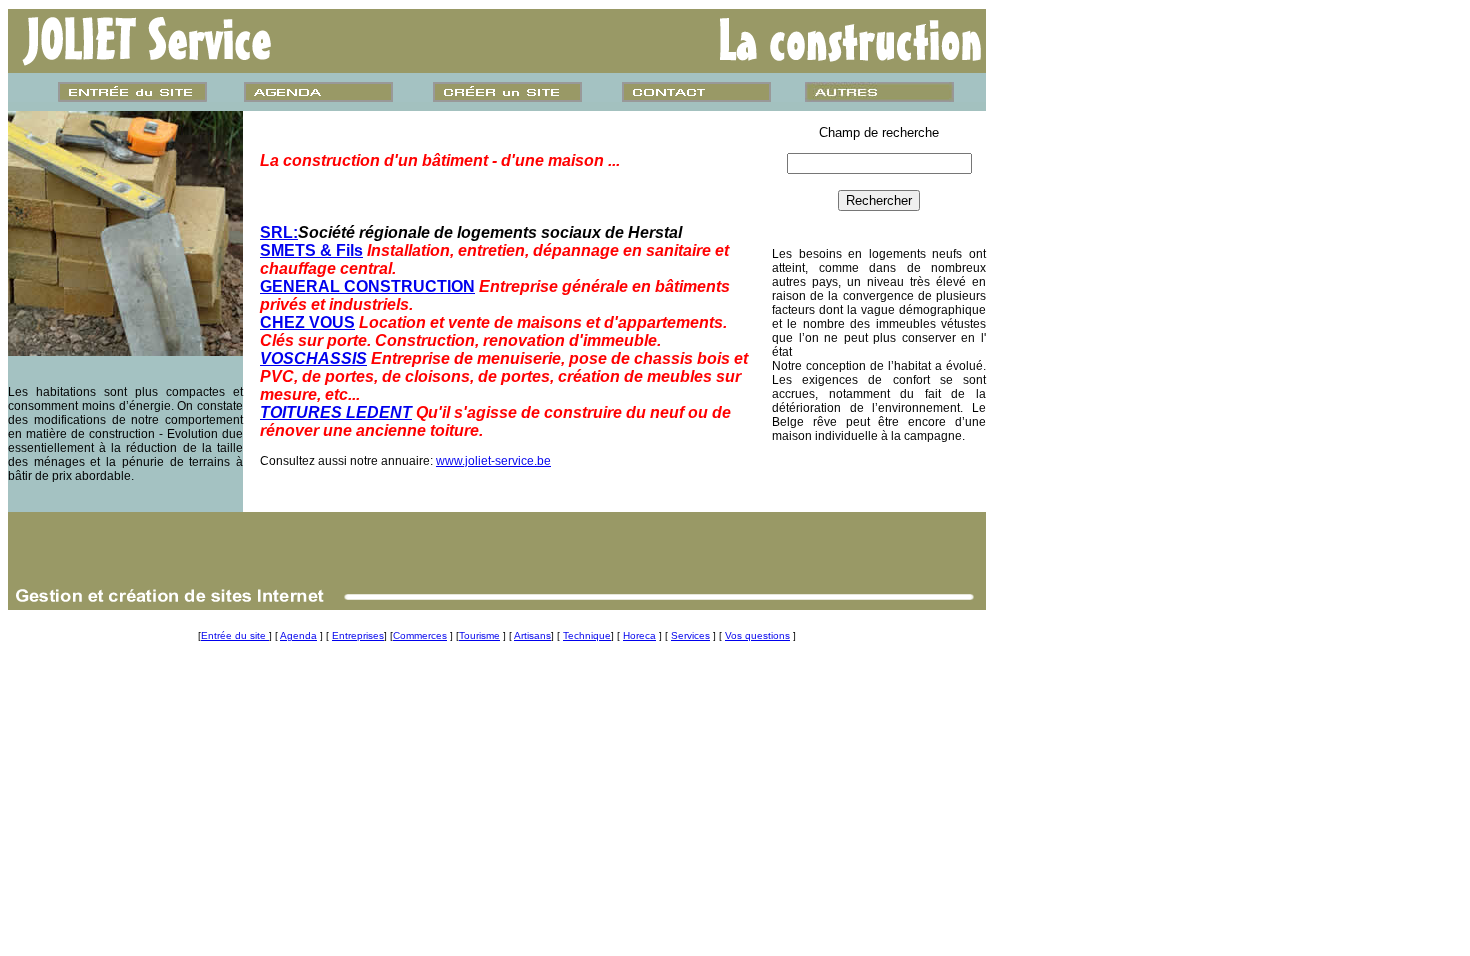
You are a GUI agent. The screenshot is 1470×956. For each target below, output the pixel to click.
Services (690, 635)
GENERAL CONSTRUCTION (367, 286)
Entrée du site (235, 635)
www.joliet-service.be (493, 461)
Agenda (298, 635)
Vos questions (757, 635)
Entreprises (358, 635)
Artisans (532, 635)
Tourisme (479, 635)
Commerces (420, 635)
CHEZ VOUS (307, 322)
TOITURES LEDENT (336, 412)
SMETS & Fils (311, 250)
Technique (587, 635)
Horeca (639, 635)
